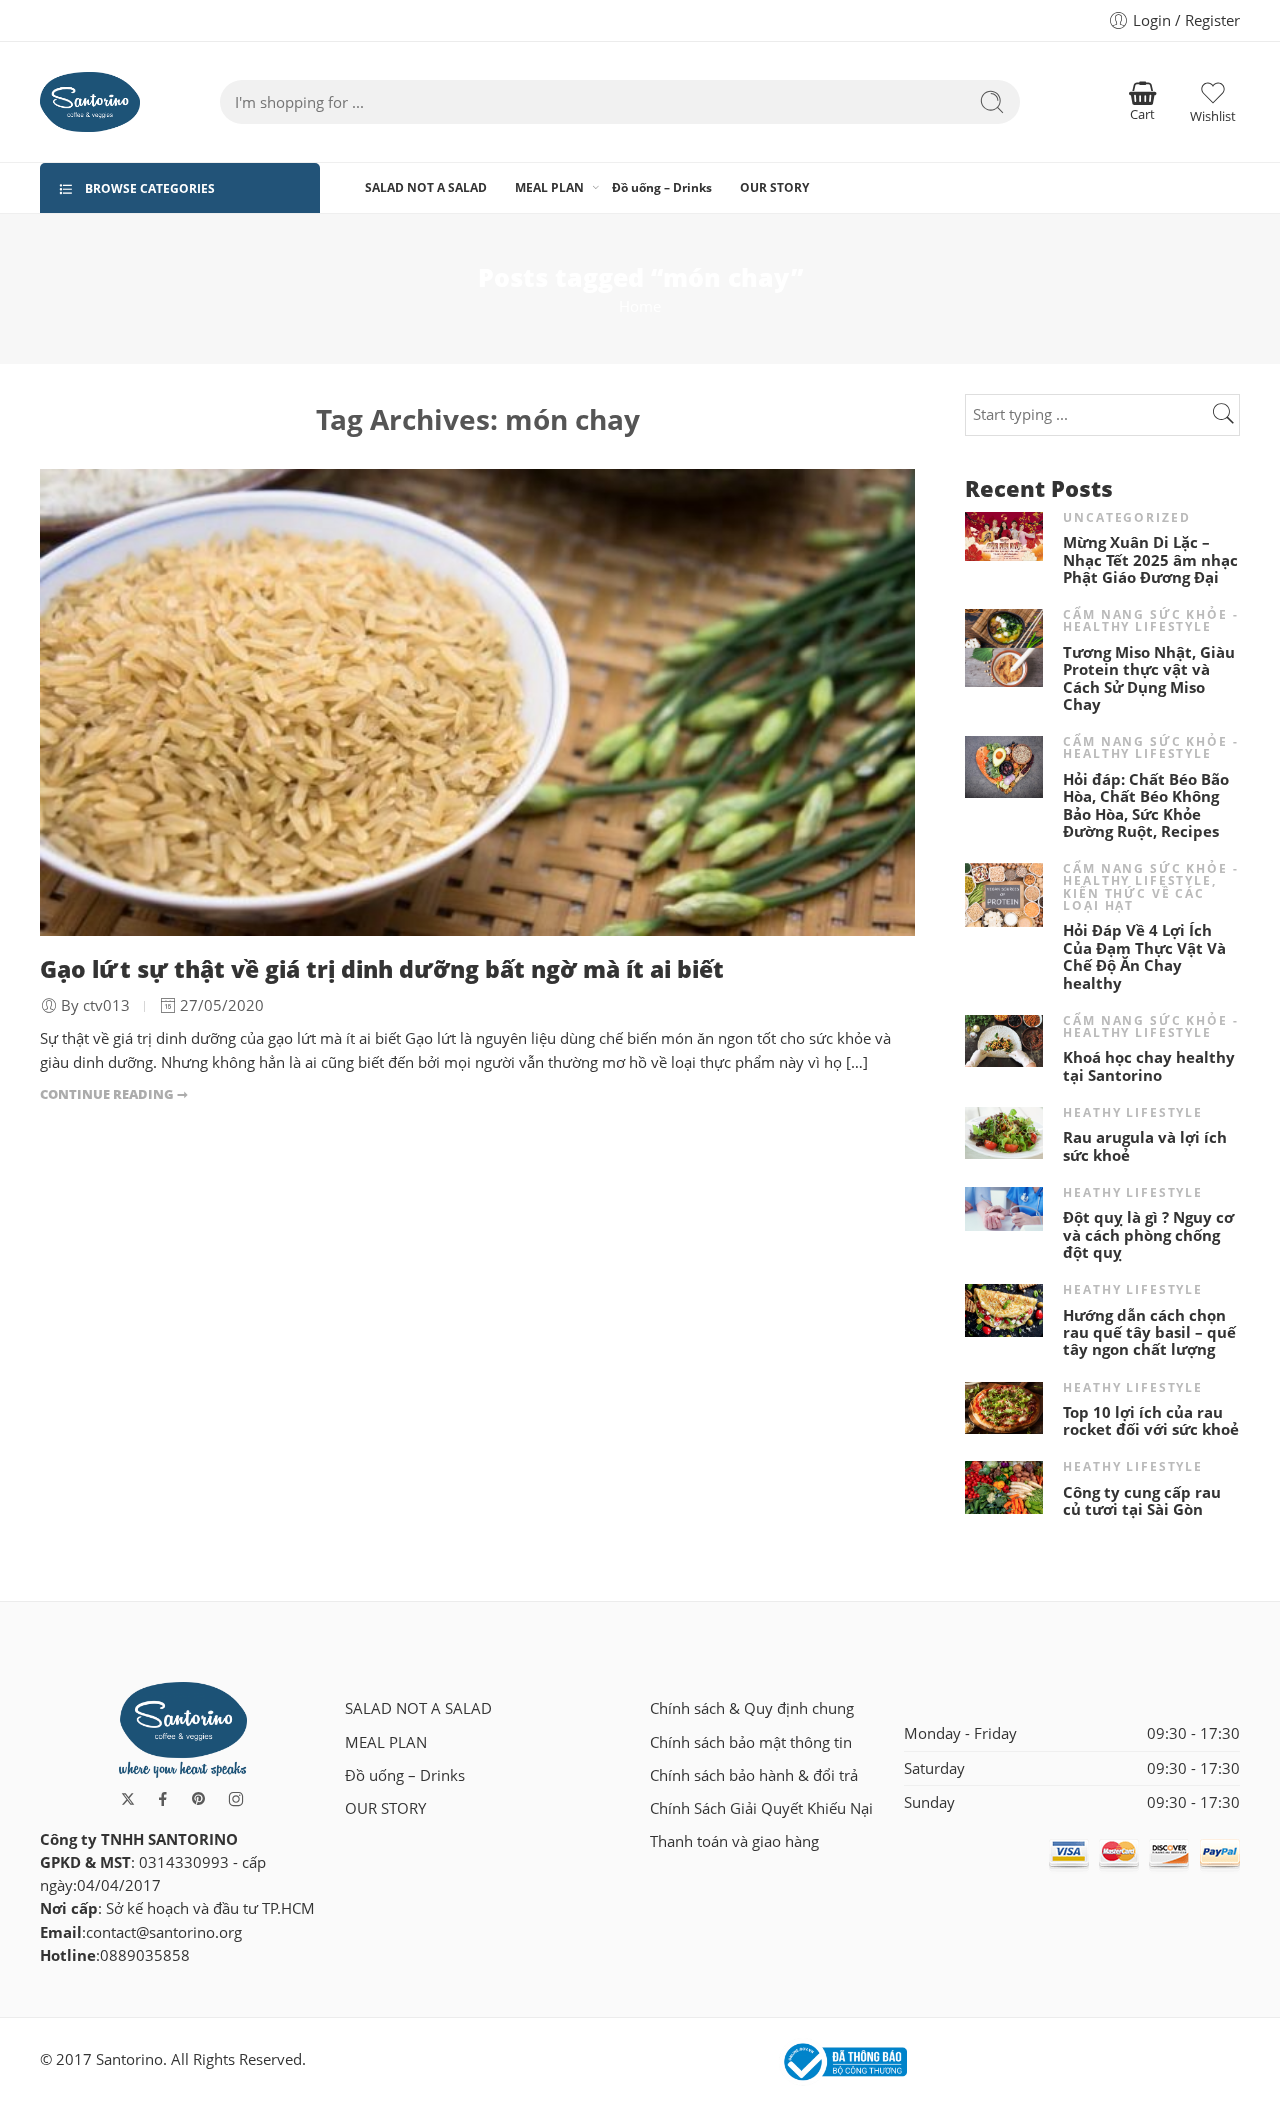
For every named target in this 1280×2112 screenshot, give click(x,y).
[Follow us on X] (128, 1799)
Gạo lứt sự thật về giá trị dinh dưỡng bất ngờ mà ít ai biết (382, 969)
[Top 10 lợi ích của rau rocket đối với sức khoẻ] (1004, 1406)
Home (640, 306)
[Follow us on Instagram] (236, 1799)
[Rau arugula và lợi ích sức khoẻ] (1004, 1131)
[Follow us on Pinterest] (199, 1799)
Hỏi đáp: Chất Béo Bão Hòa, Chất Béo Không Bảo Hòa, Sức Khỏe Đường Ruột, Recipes (1146, 806)
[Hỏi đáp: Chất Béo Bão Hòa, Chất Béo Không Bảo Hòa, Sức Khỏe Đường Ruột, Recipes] (1004, 765)
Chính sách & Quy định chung (752, 1708)
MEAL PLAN (549, 187)
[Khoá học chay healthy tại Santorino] (1004, 1039)
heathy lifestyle (1133, 1112)
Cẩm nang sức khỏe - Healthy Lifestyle (1150, 620)
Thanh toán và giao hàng (734, 1841)
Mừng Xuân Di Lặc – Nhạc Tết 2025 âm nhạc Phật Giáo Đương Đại (1150, 560)
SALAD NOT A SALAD (426, 187)
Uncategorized (1126, 517)
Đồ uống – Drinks (662, 187)
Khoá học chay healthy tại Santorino (1149, 1066)
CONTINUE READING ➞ (114, 1094)
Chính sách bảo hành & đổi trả (754, 1775)
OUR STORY (774, 187)
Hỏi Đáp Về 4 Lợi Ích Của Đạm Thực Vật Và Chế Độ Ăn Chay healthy (1144, 957)
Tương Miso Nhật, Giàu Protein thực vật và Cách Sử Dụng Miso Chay (1149, 679)
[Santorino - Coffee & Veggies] (90, 102)
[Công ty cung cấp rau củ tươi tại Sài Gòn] (1004, 1486)
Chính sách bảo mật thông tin (751, 1742)
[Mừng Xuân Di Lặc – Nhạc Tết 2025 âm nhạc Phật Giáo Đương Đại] (1004, 534)
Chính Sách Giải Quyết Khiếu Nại (761, 1808)
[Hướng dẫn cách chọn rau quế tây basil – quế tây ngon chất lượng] (1004, 1308)
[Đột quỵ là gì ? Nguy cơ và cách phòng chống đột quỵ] (1004, 1207)
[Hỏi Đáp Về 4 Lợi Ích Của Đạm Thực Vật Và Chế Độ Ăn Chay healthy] (1004, 893)
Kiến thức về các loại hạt (1134, 899)
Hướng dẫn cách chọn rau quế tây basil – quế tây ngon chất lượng (1149, 1333)
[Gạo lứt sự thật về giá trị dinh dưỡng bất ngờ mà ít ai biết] (477, 703)
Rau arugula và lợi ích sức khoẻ (1145, 1146)
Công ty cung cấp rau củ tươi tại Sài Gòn (1142, 1501)
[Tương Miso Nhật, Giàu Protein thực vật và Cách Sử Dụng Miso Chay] (1004, 646)
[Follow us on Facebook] (163, 1799)
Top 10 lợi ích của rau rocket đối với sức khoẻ (1151, 1421)
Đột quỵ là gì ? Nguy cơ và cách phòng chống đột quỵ (1148, 1235)
